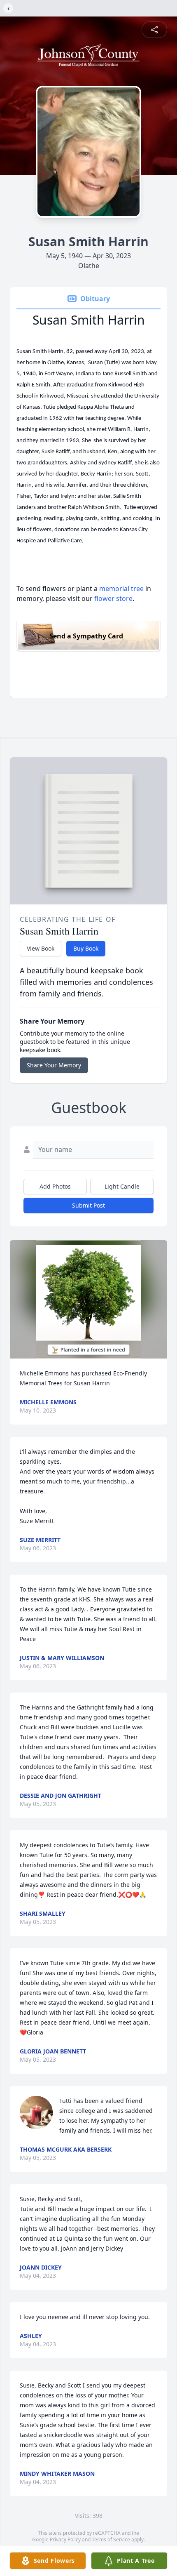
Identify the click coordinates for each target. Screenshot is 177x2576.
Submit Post (88, 1205)
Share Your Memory (54, 1065)
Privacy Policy (65, 2540)
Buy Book (86, 948)
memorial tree (121, 589)
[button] (88, 1299)
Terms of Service (111, 2540)
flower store (113, 598)
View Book (41, 948)
